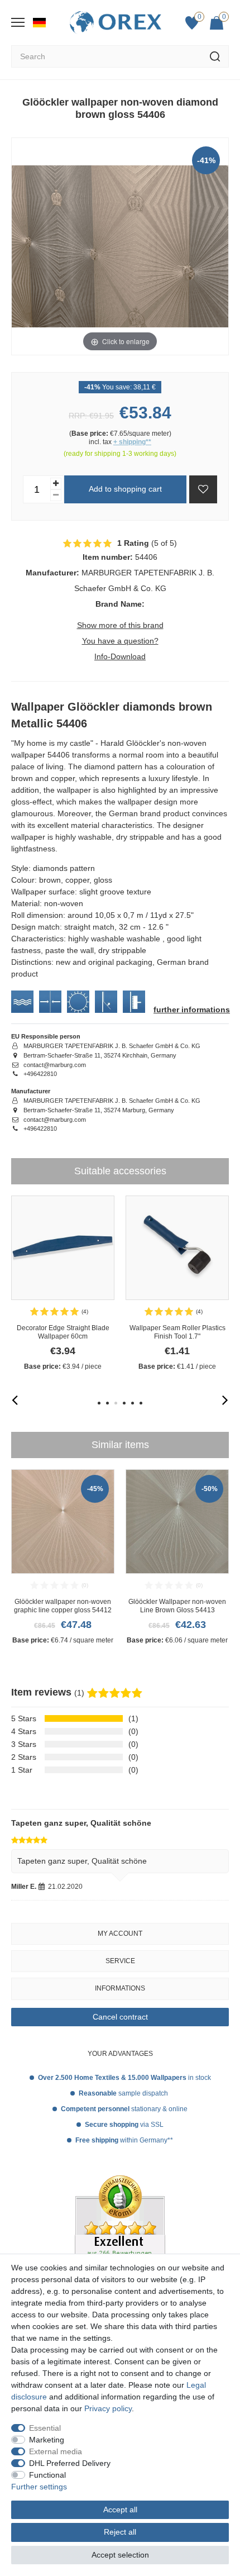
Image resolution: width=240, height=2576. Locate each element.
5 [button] (133, 1403)
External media (56, 2451)
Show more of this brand (120, 625)
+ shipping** (132, 442)
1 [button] (99, 1403)
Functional (47, 2475)
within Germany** (124, 2140)
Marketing (47, 2440)
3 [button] (116, 1403)
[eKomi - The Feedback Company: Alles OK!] (120, 2241)
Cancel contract (120, 2017)
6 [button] (141, 1403)
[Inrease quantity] (56, 484)
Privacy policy (108, 2408)
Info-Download (120, 656)
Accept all (120, 2510)
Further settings (39, 2487)
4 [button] (124, 1403)
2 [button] (107, 1403)
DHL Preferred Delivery (70, 2463)
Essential (45, 2428)
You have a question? (120, 641)
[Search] (215, 56)
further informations (192, 1010)
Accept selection (120, 2555)
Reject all (120, 2532)
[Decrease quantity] (56, 495)
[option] (63, 1284)
